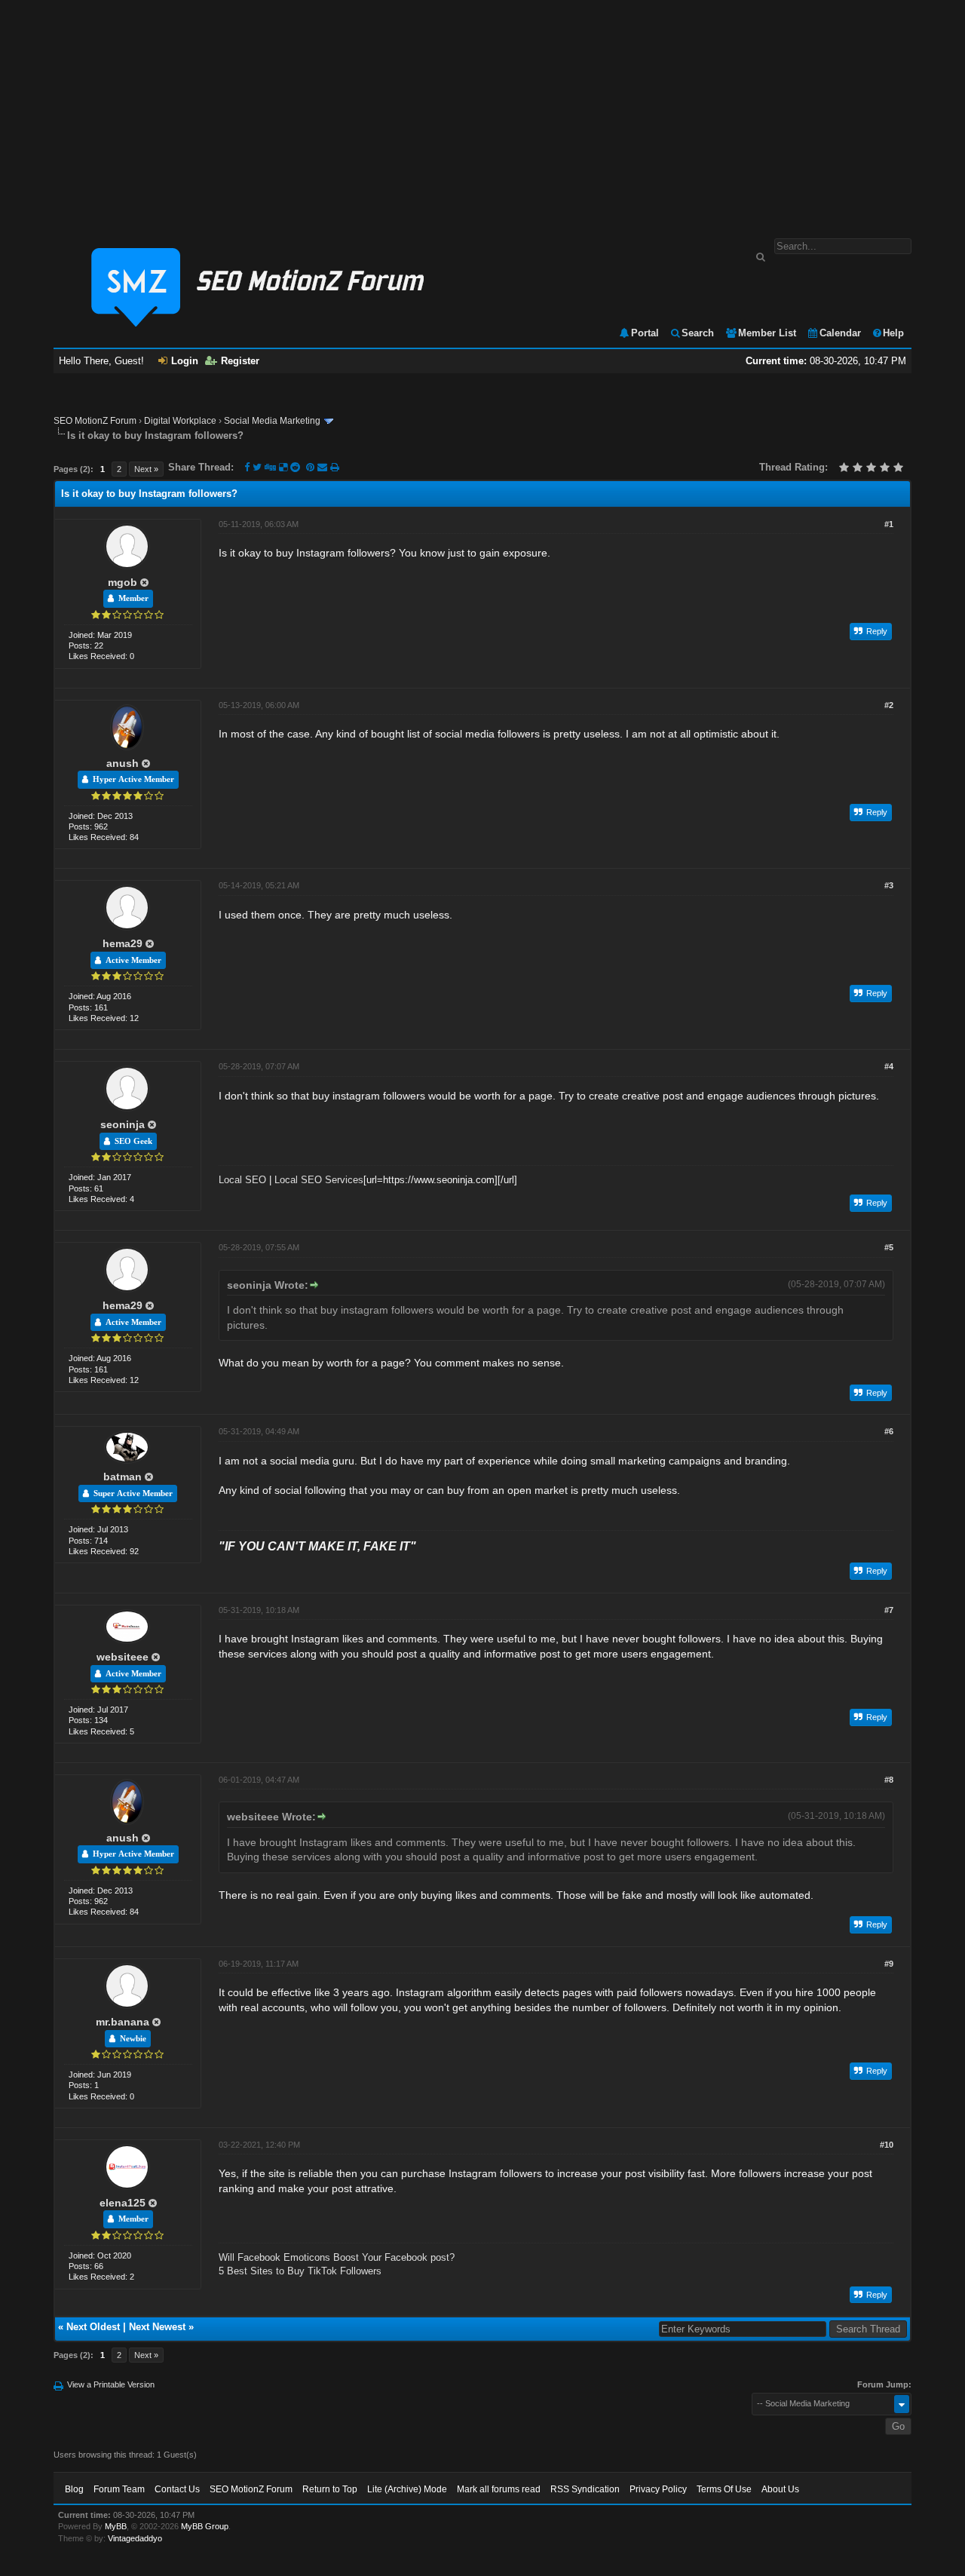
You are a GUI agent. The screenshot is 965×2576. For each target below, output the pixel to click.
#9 (889, 1964)
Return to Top (330, 2489)
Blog (74, 2489)
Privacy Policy (658, 2489)
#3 (889, 885)
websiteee (123, 1657)
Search (698, 333)
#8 (889, 1780)
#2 (889, 705)
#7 (889, 1610)
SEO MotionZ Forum (95, 421)
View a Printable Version (111, 2384)
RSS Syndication (585, 2489)
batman (123, 1477)
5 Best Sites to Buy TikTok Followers (300, 2271)
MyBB (116, 2526)
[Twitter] (257, 467)
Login (185, 361)
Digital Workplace (180, 421)
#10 (887, 2145)
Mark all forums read (499, 2489)
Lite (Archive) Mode (407, 2489)
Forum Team (119, 2489)
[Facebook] (247, 467)
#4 (889, 1066)
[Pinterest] (312, 467)
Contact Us (177, 2489)
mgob (123, 582)
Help (893, 333)
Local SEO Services (319, 1180)
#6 (889, 1431)
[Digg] (270, 467)
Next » (146, 469)
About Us (780, 2489)
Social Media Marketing (272, 421)
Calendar (840, 333)
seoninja (123, 1124)
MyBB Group (205, 2526)
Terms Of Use (724, 2489)
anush (123, 763)
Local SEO (242, 1180)
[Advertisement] (482, 112)
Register (240, 361)
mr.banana (123, 2022)
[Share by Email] (324, 467)
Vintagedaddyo (135, 2538)
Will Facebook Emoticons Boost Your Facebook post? (337, 2257)
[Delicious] (283, 467)
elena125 (123, 2203)
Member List (767, 333)
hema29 (123, 943)
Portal (645, 333)
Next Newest (157, 2327)
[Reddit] (295, 467)
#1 (889, 524)
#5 (889, 1247)
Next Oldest (93, 2327)
